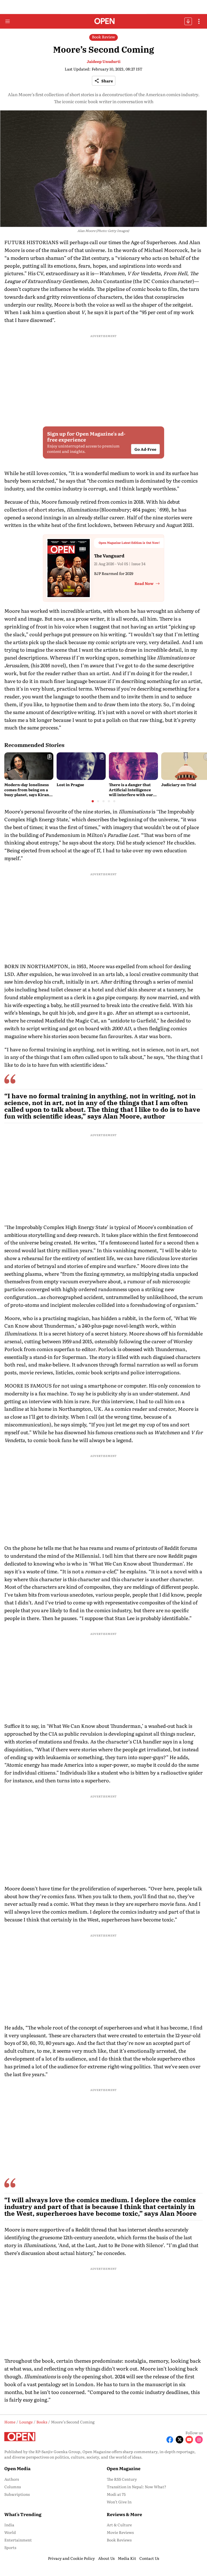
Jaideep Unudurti (104, 61)
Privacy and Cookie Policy (71, 2558)
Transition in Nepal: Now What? (137, 2487)
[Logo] (104, 21)
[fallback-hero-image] (29, 766)
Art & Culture (119, 2525)
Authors (12, 2479)
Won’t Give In (119, 2502)
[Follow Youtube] (189, 2440)
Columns (13, 2487)
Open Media (17, 2468)
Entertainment (18, 2540)
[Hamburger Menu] (8, 21)
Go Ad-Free (145, 449)
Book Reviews (119, 2540)
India (9, 2525)
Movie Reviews (120, 2532)
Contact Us (149, 2558)
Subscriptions (17, 2494)
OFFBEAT (188, 21)
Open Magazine (124, 2468)
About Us (106, 2558)
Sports (10, 2547)
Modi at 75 (116, 2494)
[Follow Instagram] (199, 2440)
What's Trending (23, 2514)
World (10, 2532)
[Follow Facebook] (170, 2440)
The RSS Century (122, 2479)
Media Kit (127, 2558)
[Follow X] (180, 2440)
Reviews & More (124, 2514)
